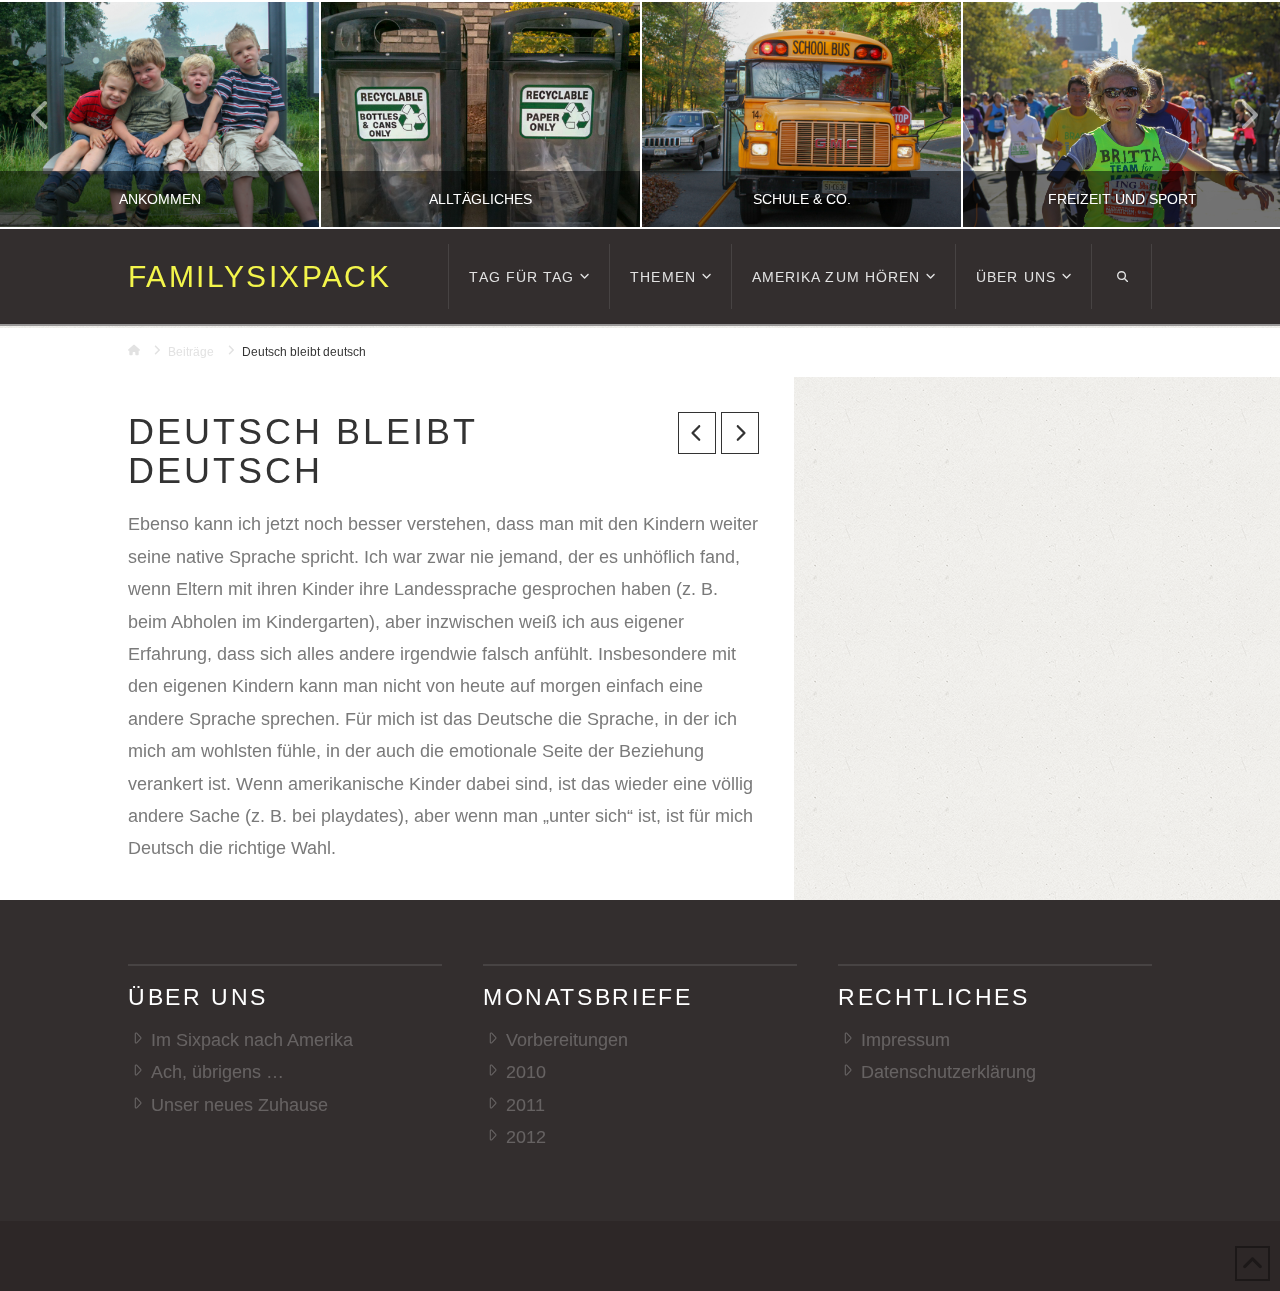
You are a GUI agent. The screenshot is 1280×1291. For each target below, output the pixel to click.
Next (1237, 114)
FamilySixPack (259, 277)
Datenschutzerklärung (948, 1072)
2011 (525, 1105)
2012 (526, 1137)
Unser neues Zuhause (239, 1105)
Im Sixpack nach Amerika (252, 1040)
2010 (526, 1072)
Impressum (905, 1040)
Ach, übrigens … (217, 1072)
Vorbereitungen (567, 1040)
